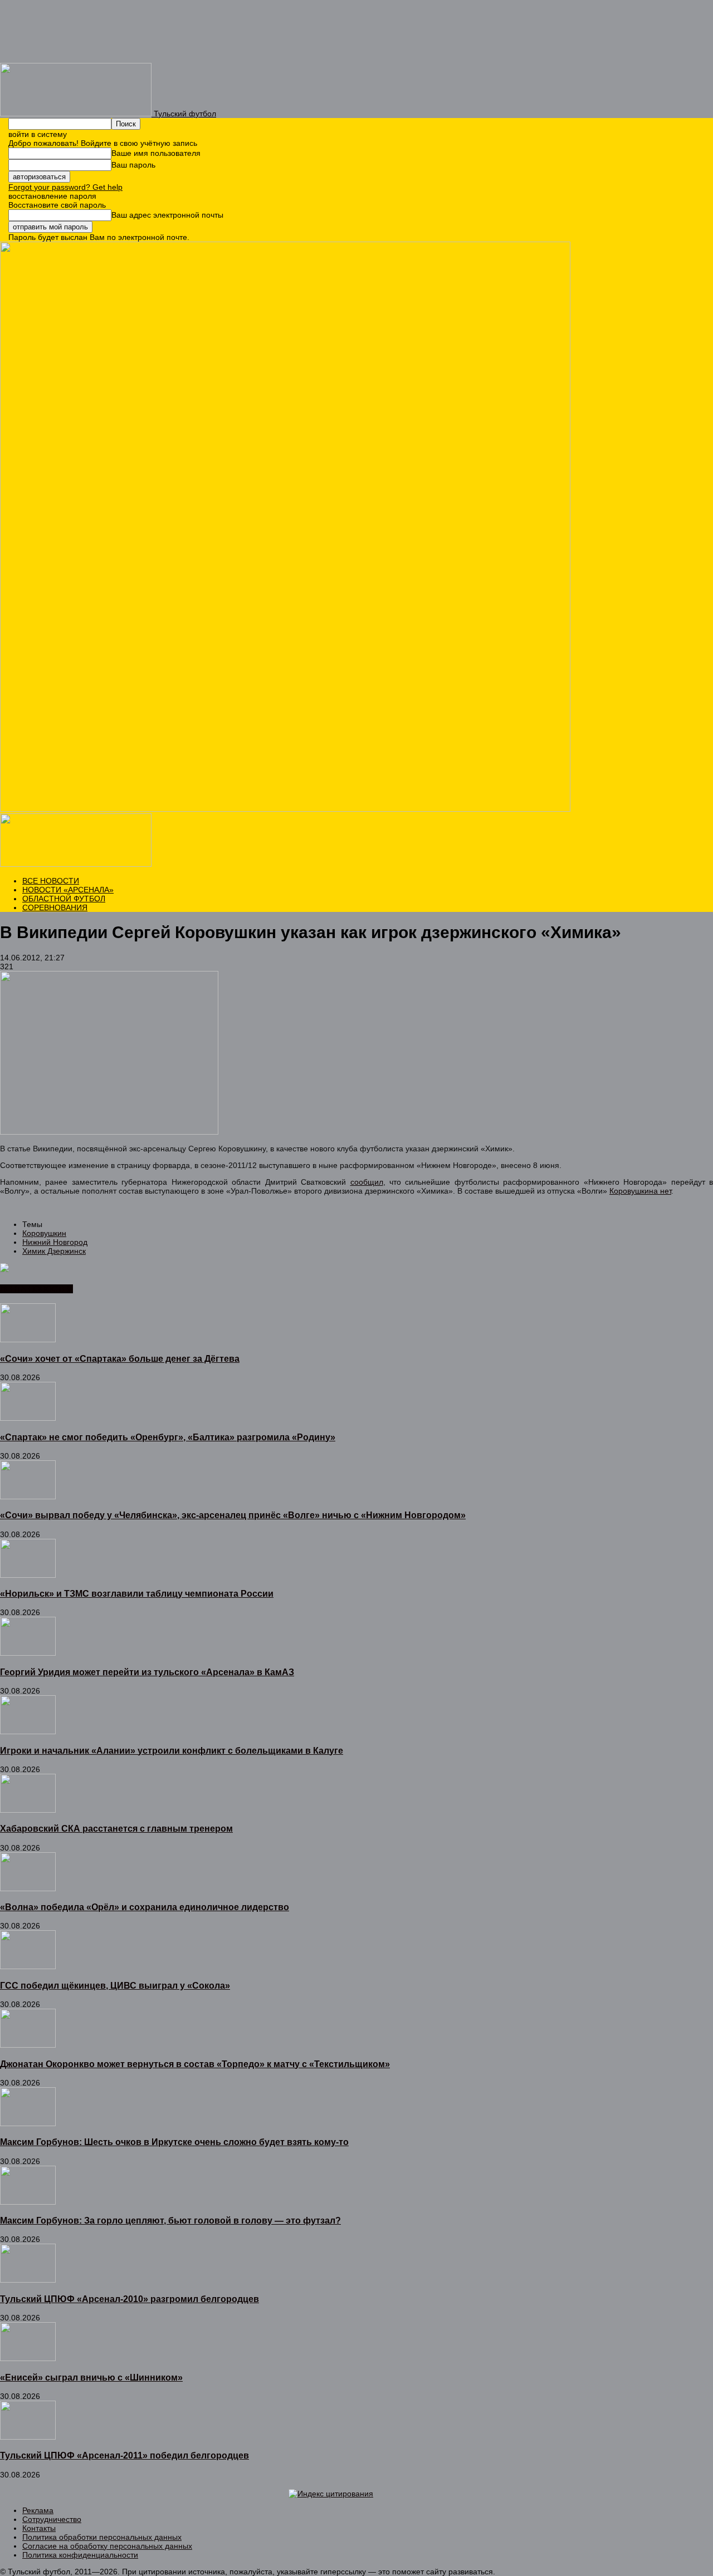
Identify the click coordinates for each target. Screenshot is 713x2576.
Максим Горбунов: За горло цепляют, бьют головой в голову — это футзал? (170, 2220)
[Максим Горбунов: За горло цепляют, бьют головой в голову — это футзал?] (28, 2202)
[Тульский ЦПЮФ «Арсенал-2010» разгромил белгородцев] (28, 2280)
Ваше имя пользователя (156, 153)
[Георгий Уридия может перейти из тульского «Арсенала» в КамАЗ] (28, 1653)
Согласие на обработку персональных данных (107, 2546)
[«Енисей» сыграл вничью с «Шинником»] (28, 2358)
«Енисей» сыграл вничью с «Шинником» (91, 2377)
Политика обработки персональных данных (102, 2537)
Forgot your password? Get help (65, 187)
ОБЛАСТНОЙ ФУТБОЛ (64, 899)
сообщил (367, 1182)
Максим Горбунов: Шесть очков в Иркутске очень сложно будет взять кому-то (174, 2142)
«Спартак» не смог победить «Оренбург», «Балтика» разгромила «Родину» (168, 1437)
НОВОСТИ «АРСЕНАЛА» (68, 890)
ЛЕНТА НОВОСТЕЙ (36, 1289)
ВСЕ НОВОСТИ (51, 881)
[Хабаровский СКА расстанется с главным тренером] (28, 1810)
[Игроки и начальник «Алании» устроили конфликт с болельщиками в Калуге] (28, 1731)
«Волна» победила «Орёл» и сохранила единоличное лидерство (145, 1907)
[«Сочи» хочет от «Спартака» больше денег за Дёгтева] (28, 1339)
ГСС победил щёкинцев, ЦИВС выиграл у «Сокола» (115, 1985)
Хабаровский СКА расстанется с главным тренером (116, 1828)
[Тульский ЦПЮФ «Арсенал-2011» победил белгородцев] (28, 2437)
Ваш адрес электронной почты (167, 215)
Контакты (39, 2528)
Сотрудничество (52, 2519)
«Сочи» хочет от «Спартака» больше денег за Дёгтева (120, 1358)
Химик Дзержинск (54, 1251)
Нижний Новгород (55, 1242)
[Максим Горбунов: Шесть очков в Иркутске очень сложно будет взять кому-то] (28, 2123)
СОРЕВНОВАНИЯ (55, 907)
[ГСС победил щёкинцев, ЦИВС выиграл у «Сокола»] (28, 1966)
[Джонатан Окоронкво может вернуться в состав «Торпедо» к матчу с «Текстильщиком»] (28, 2045)
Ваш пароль (133, 165)
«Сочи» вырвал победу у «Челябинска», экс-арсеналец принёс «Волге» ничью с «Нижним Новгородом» (233, 1515)
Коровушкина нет (640, 1191)
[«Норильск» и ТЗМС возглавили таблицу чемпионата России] (28, 1575)
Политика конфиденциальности (80, 2555)
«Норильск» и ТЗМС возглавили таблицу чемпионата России (137, 1593)
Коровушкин (44, 1233)
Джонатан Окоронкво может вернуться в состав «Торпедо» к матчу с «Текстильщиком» (195, 2064)
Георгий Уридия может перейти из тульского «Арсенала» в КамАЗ (147, 1672)
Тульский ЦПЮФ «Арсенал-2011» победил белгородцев (124, 2455)
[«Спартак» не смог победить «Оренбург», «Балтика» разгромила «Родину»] (28, 1418)
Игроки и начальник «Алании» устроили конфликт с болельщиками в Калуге (172, 1750)
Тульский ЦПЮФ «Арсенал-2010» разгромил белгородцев (130, 2299)
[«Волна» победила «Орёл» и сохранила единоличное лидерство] (28, 1888)
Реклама (38, 2510)
